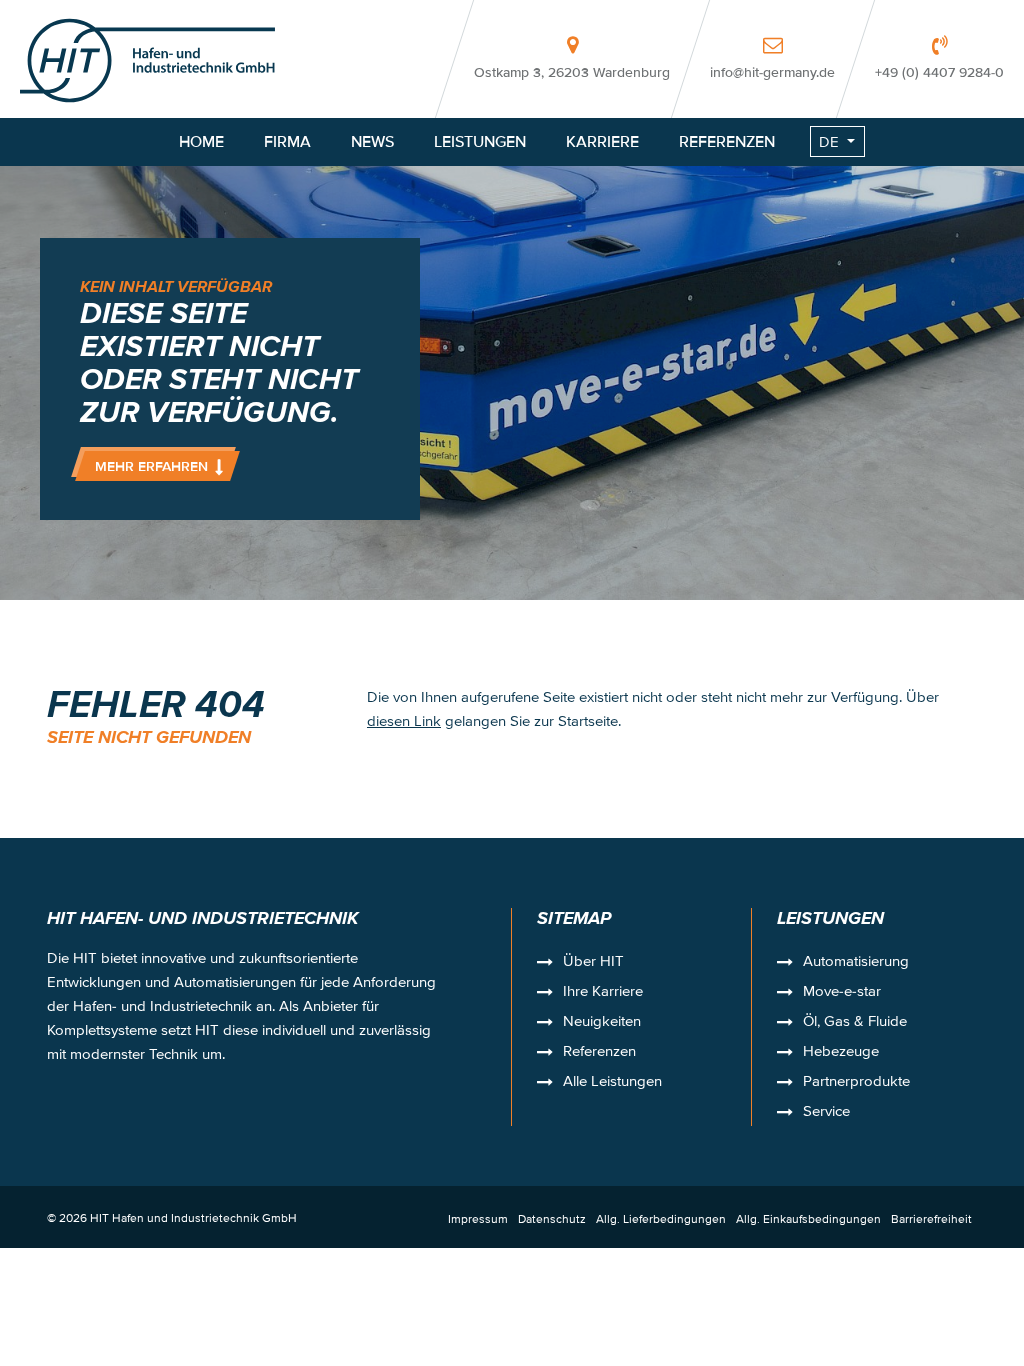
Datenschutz (552, 1218)
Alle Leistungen (612, 1083)
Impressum (478, 1218)
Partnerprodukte (856, 1083)
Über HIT (593, 963)
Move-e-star (842, 993)
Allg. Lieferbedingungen (661, 1218)
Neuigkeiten (602, 1023)
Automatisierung (856, 963)
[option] (512, 300)
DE (829, 141)
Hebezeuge (841, 1053)
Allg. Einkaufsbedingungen (808, 1218)
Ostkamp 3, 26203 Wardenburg (572, 72)
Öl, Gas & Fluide (855, 1023)
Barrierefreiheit (931, 1218)
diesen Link (404, 720)
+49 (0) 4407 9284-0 (939, 72)
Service (826, 1113)
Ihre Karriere (603, 993)
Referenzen (599, 1053)
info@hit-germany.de (772, 72)
